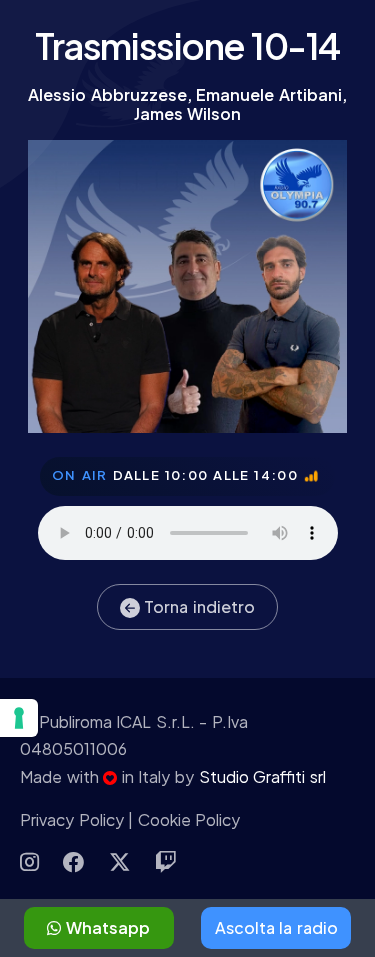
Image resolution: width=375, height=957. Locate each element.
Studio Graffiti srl (262, 776)
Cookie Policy (189, 819)
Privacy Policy (72, 819)
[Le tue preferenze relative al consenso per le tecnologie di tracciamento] (19, 718)
